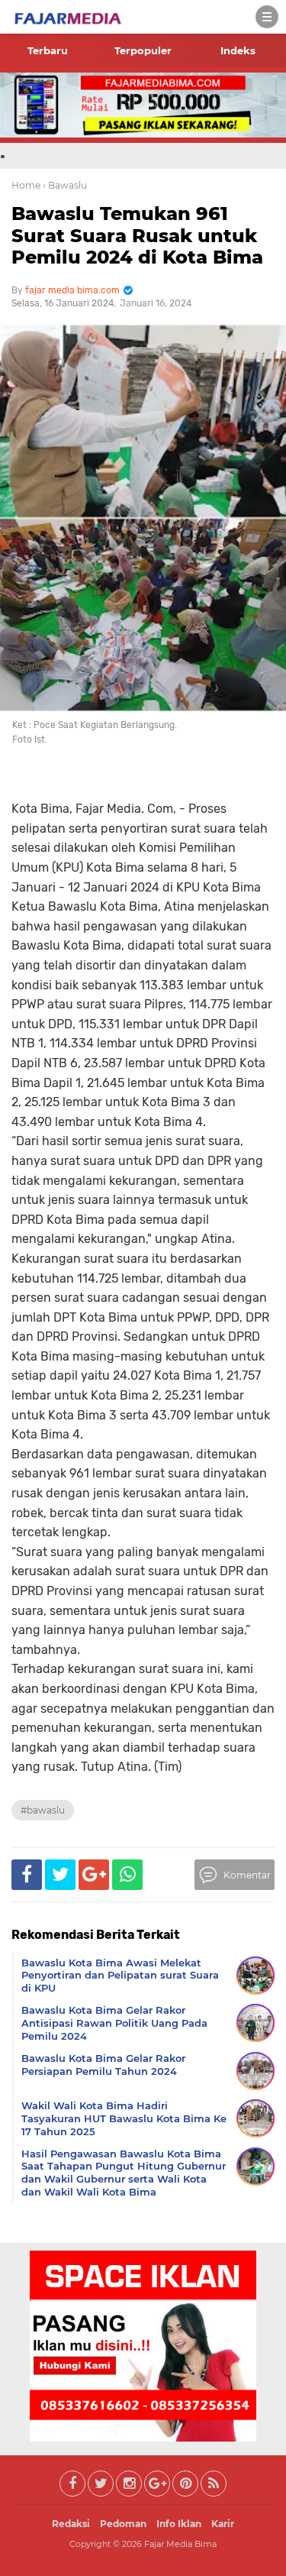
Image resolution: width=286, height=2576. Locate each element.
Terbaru (48, 50)
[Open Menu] (267, 17)
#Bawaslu (43, 1810)
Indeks (238, 50)
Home (26, 185)
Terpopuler (143, 50)
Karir (223, 2524)
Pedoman (123, 2524)
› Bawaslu (65, 185)
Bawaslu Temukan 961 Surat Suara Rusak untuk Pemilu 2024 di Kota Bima (137, 236)
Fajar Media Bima (180, 2544)
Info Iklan (179, 2524)
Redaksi (71, 2524)
